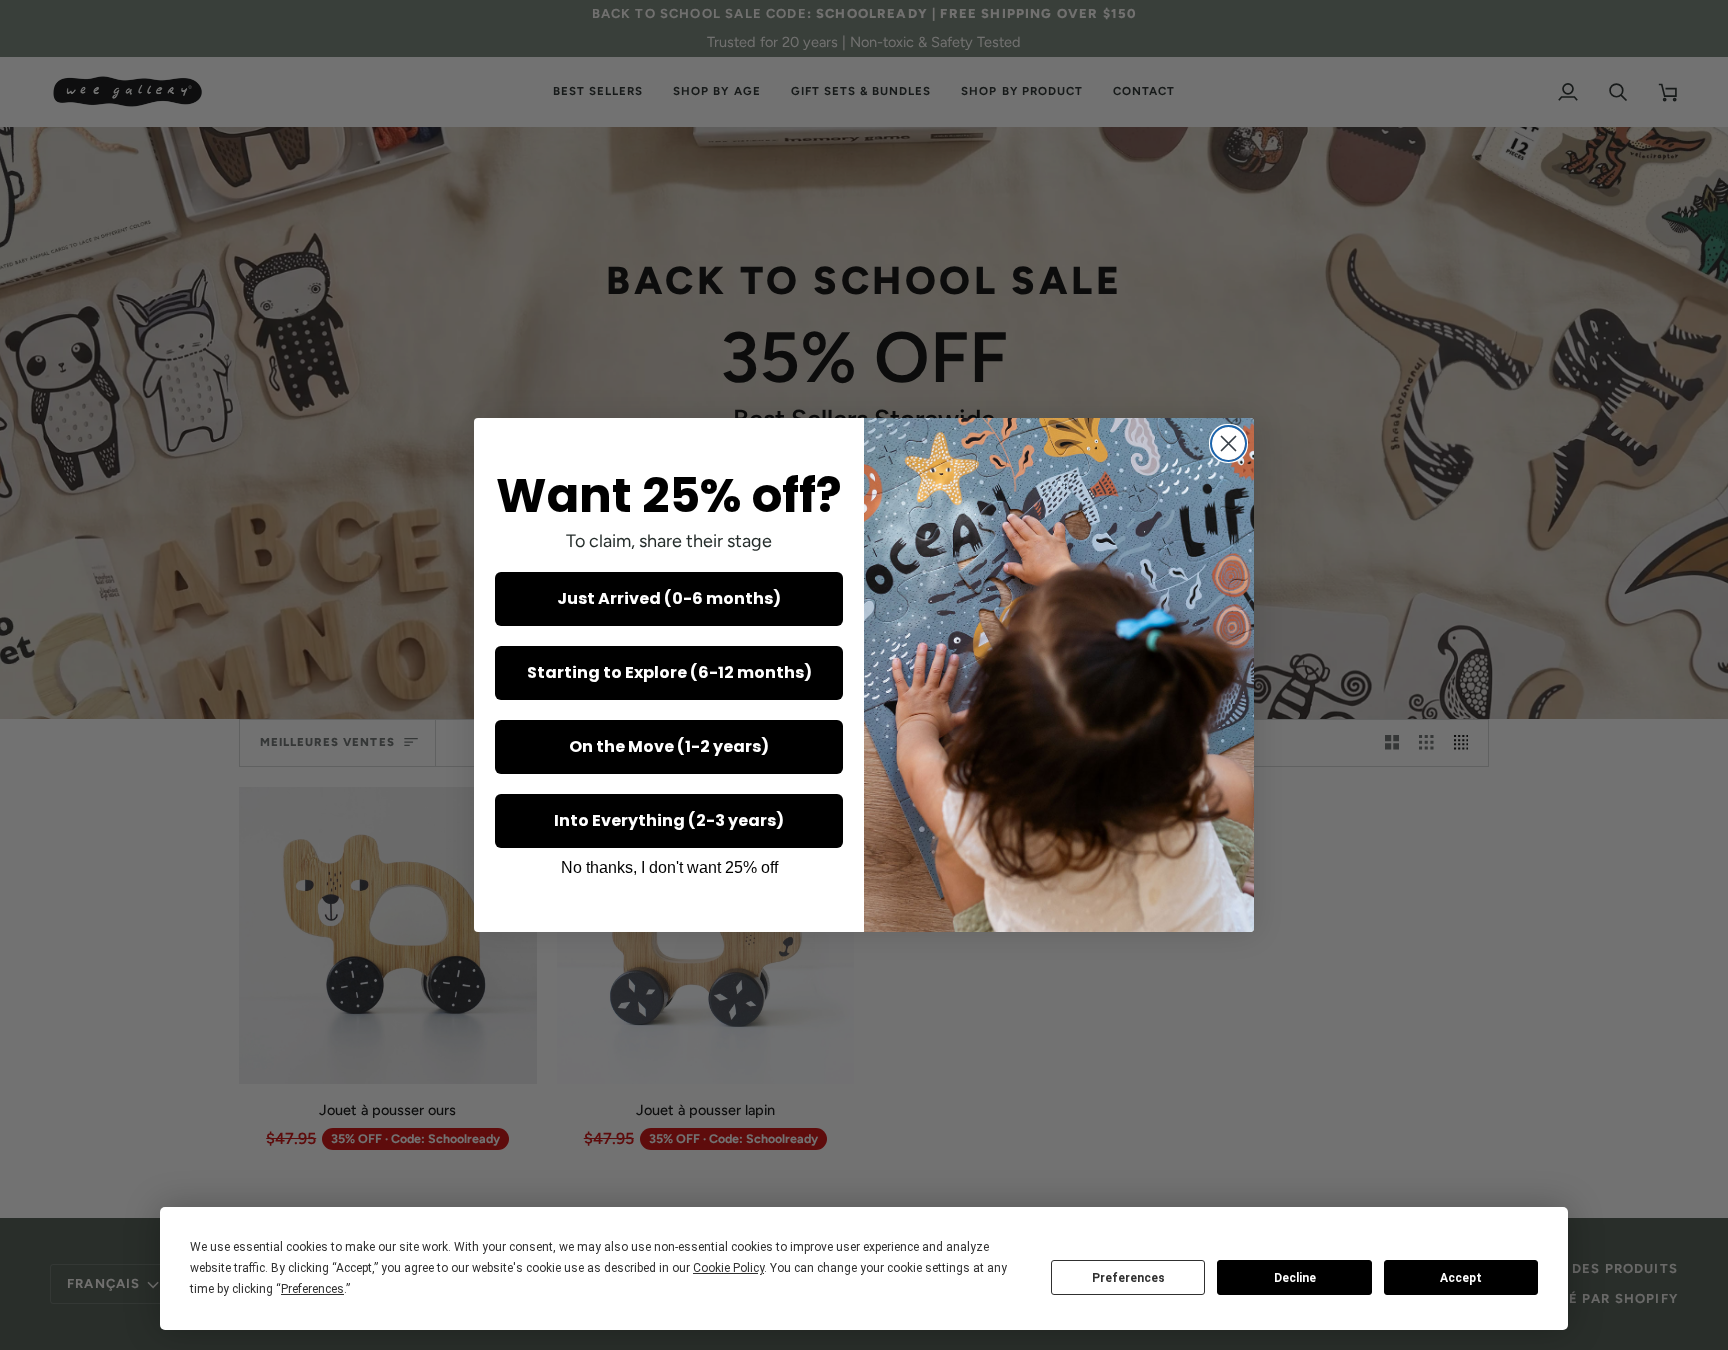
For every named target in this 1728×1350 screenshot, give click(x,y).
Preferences (1128, 1278)
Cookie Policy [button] (728, 1268)
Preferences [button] (312, 1289)
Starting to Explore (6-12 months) (669, 672)
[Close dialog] (1228, 443)
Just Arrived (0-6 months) (669, 598)
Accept (1461, 1278)
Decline (1295, 1278)
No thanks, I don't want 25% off (669, 867)
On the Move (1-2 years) (669, 746)
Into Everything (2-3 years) (669, 820)
